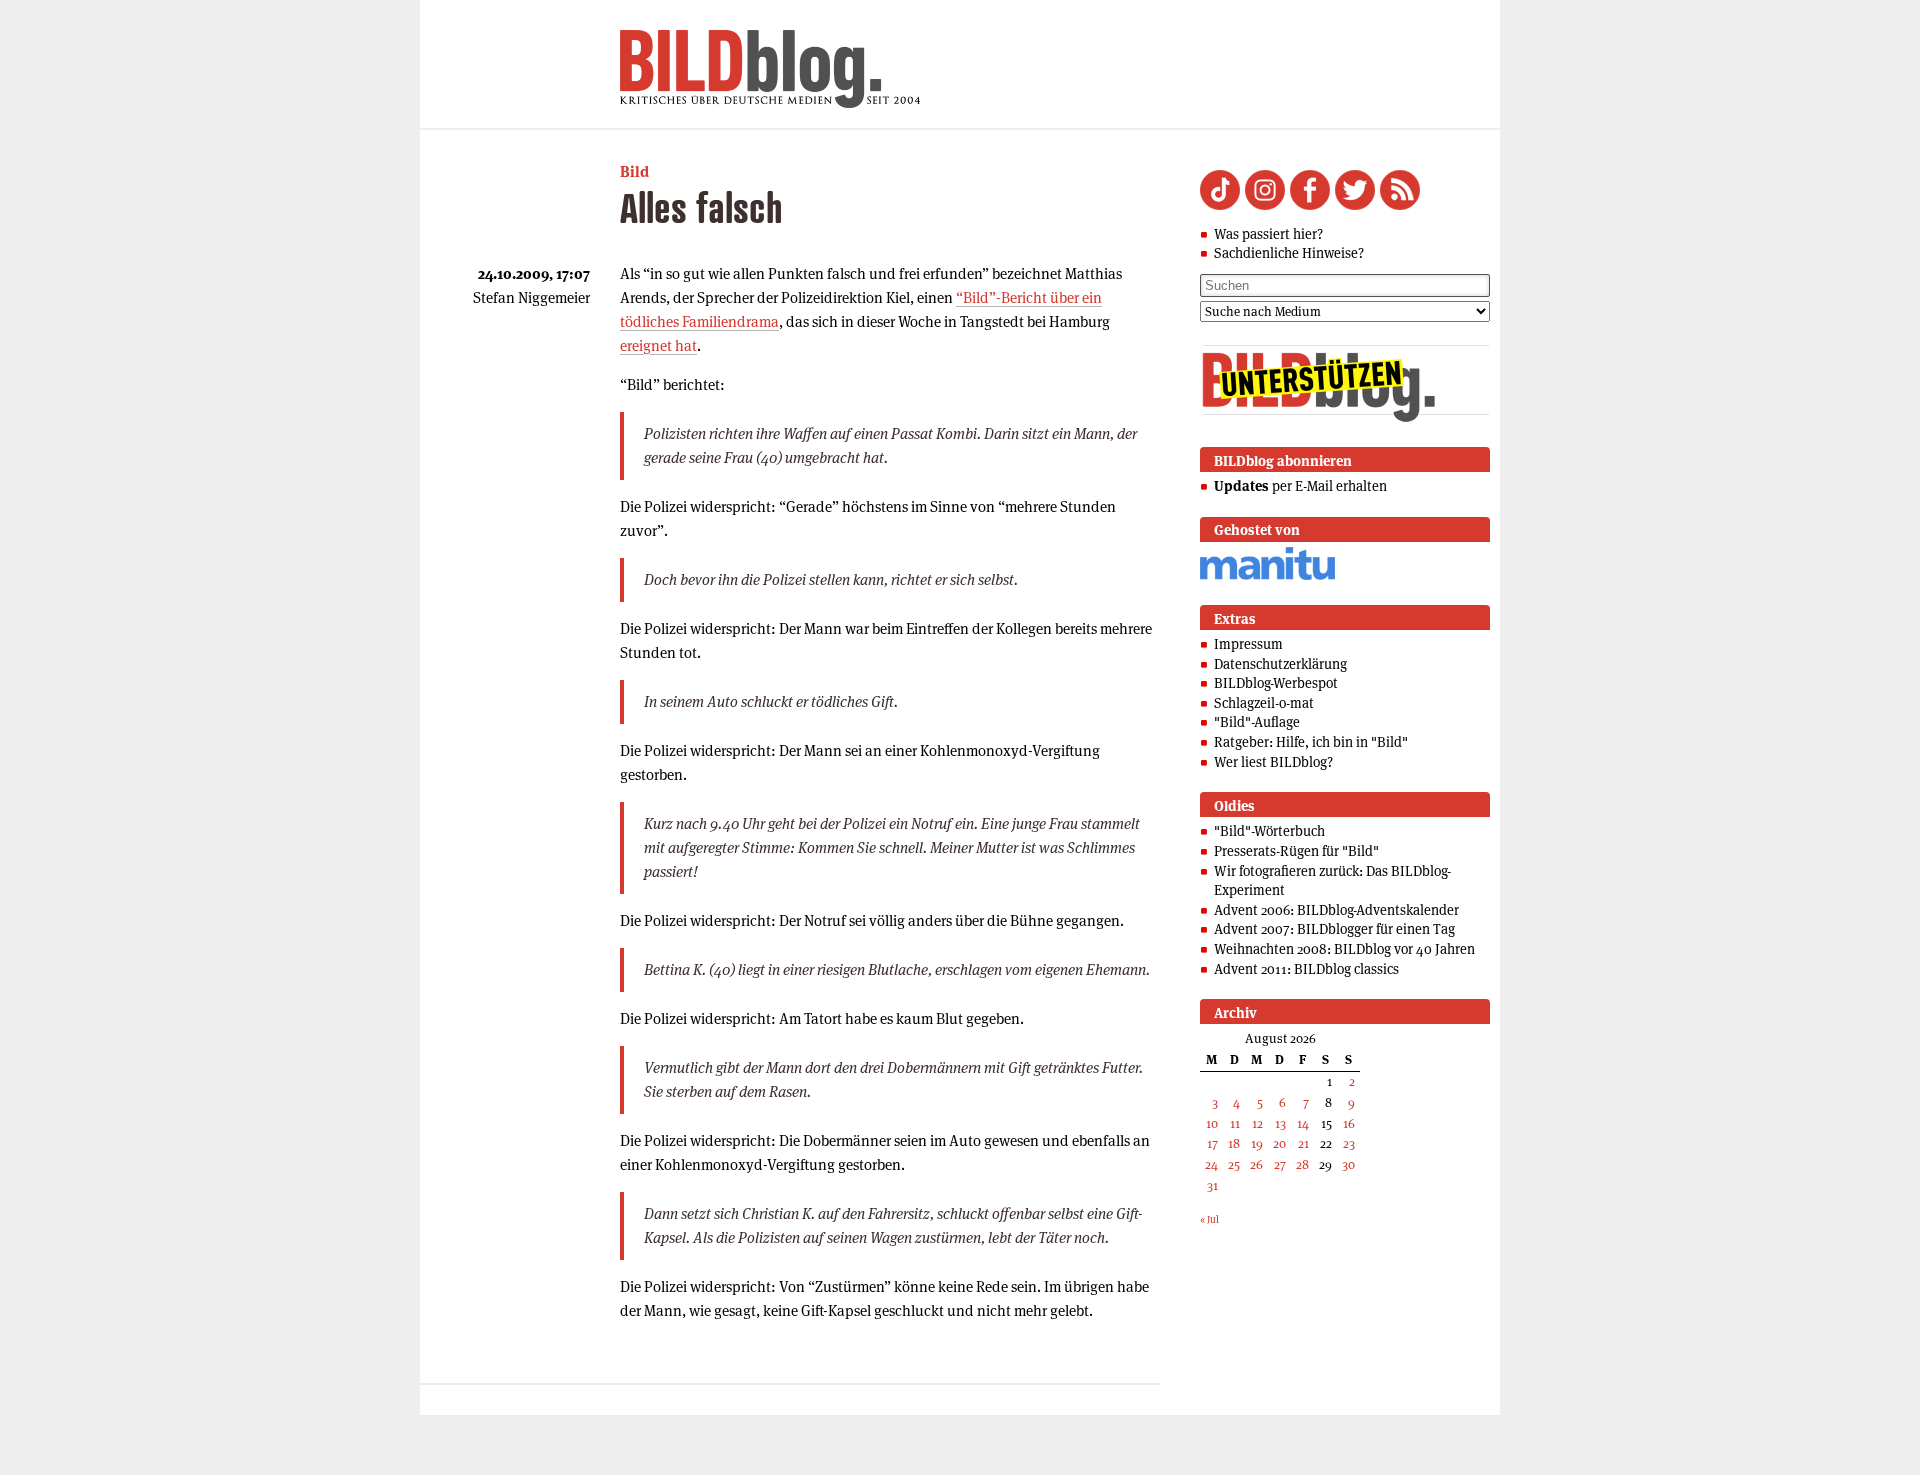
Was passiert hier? (1268, 234)
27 (1280, 1164)
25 (1234, 1164)
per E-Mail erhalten (1300, 486)
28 (1302, 1164)
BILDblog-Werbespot (1276, 683)
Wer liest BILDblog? (1273, 762)
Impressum (1248, 644)
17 (1212, 1143)
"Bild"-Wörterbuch (1269, 831)
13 (1280, 1123)
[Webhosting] (1267, 576)
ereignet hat (658, 345)
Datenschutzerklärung (1280, 664)
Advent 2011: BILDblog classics (1306, 969)
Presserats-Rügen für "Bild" (1296, 851)
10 (1212, 1123)
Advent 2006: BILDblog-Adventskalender (1336, 910)
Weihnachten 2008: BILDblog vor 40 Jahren (1344, 949)
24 (1211, 1164)
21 (1303, 1143)
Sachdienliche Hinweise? (1289, 253)
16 (1349, 1123)
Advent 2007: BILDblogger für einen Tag (1334, 929)
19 (1257, 1143)
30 (1348, 1164)
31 (1212, 1185)
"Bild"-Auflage (1257, 722)
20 (1279, 1143)
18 (1234, 1143)
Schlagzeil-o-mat (1264, 703)
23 (1349, 1143)
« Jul (1209, 1219)
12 (1257, 1123)
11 (1235, 1123)
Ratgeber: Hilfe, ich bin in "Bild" (1311, 742)
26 (1256, 1164)
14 (1303, 1123)
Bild (634, 171)
